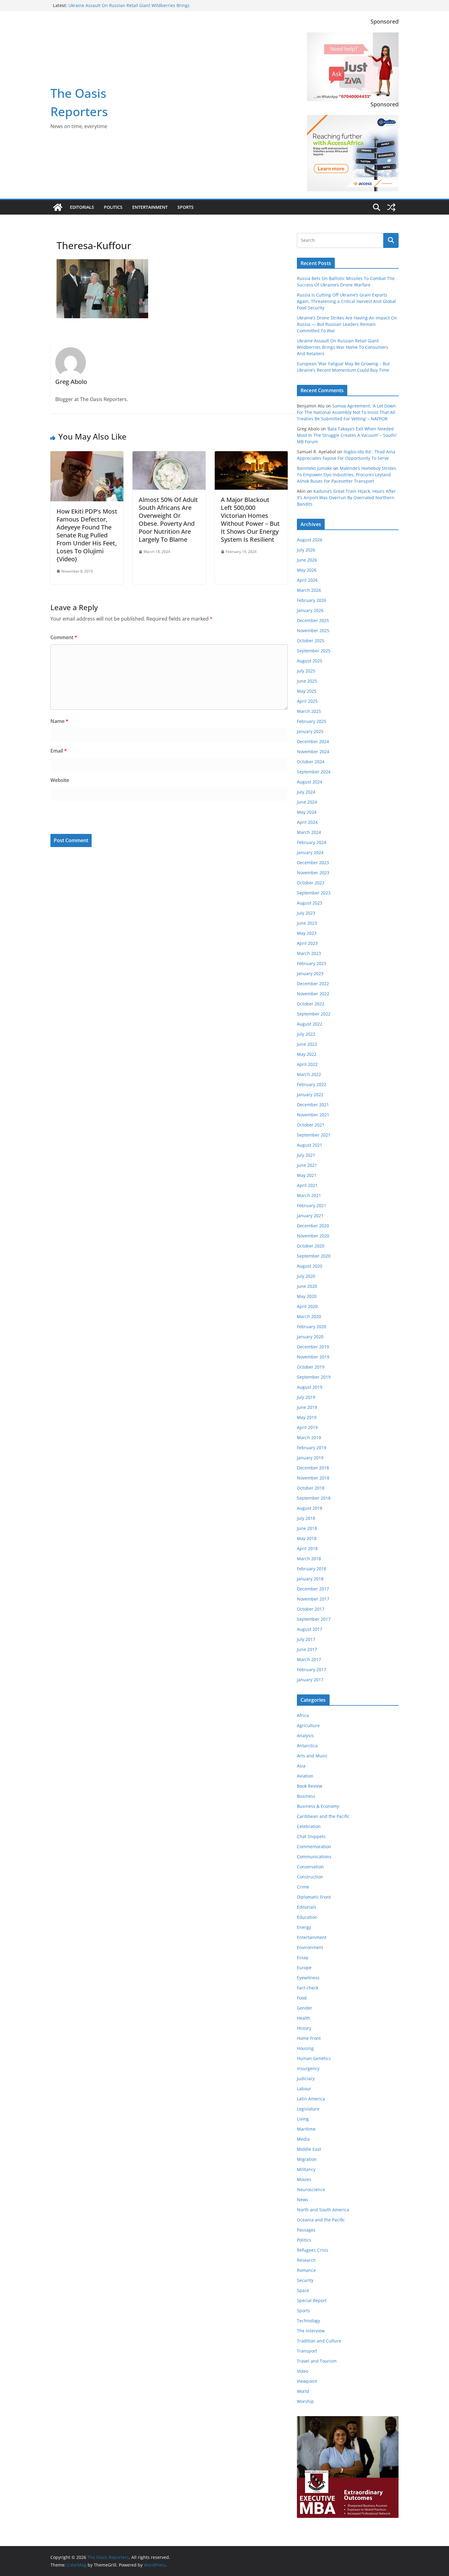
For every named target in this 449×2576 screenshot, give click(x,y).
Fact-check (308, 1988)
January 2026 (310, 610)
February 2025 (312, 721)
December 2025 (313, 620)
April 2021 (307, 1185)
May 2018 (307, 1538)
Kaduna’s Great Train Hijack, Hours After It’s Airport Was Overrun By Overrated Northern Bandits (346, 498)
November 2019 (313, 1357)
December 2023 (313, 862)
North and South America (323, 2210)
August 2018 (310, 1508)
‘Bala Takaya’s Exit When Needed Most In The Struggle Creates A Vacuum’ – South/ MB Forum (347, 435)
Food (302, 1998)
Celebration (309, 1826)
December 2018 (313, 1468)
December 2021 (313, 1105)
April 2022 (307, 1064)
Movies (304, 2179)
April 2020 (307, 1306)
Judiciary (306, 2078)
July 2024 (306, 792)
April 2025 (307, 701)
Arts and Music (312, 1756)
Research (306, 2260)
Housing (305, 2048)
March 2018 (309, 1559)
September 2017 (314, 1619)
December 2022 (313, 984)
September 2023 (314, 893)
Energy (304, 1927)
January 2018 (310, 1579)
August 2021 (310, 1145)
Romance (306, 2270)
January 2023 (310, 973)
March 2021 (309, 1195)
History (304, 2028)
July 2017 (306, 1639)
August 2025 (310, 661)
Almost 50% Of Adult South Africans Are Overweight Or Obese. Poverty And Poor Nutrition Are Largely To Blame (168, 520)
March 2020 (309, 1316)
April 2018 (307, 1548)
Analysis (305, 1736)
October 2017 (311, 1609)
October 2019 (311, 1367)
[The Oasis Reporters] (58, 207)
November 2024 (313, 752)
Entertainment (150, 207)
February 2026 (312, 600)
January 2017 (310, 1680)
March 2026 (309, 590)
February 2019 (312, 1448)
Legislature (308, 2109)
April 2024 (307, 822)
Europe (304, 1968)
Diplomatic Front (314, 1897)
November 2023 (313, 873)
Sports (186, 207)
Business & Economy (318, 1806)
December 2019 (313, 1347)
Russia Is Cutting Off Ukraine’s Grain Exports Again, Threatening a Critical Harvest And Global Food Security (346, 301)
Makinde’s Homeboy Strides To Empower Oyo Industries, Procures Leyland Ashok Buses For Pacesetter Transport (347, 475)
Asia (301, 1766)
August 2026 (310, 540)
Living (303, 2119)
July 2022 (306, 1034)
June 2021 (307, 1165)
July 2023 (306, 913)
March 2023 (309, 953)
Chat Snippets (311, 1836)
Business (306, 1796)
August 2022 (310, 1024)
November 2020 (313, 1236)
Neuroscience (311, 2189)
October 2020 (311, 1246)
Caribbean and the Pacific (323, 1816)
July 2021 (306, 1155)
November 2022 (313, 994)
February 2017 (312, 1669)
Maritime (306, 2129)
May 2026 (307, 570)
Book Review (310, 1786)
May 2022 (307, 1054)
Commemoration (314, 1846)
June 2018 (307, 1528)
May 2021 (307, 1175)
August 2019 (310, 1387)
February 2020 (312, 1327)
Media (303, 2139)
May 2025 (307, 691)
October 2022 (311, 1004)
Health (304, 2018)
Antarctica (307, 1746)
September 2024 (314, 772)
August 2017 (310, 1629)
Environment (310, 1947)
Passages (306, 2230)
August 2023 (310, 903)
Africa (303, 1715)
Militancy (306, 2169)
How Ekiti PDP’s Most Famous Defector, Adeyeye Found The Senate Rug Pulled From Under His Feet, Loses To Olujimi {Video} (87, 535)
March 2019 (309, 1437)
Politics (113, 207)
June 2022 (307, 1044)
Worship (305, 2401)
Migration (307, 2159)
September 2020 (314, 1256)
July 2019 (306, 1397)
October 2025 (311, 641)
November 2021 (313, 1115)
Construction (310, 1877)
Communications (314, 1857)
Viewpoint (307, 2381)
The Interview (311, 2331)
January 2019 (310, 1458)
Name (59, 721)
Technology (308, 2321)
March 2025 (309, 711)
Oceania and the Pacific (321, 2220)
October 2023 (311, 883)
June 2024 (307, 802)
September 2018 (314, 1498)
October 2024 (311, 762)
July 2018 (306, 1518)
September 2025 (314, 651)
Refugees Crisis (313, 2250)
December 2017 (313, 1589)
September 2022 (314, 1014)
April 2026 (307, 580)
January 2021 (310, 1216)
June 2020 (307, 1286)
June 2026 (307, 560)
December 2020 (313, 1226)
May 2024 (307, 812)
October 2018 (311, 1488)
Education (307, 1917)
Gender (305, 2008)
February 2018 (312, 1569)
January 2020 (310, 1337)
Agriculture (308, 1725)
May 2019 (307, 1417)
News (303, 2200)
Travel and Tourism (317, 2361)
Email (59, 751)
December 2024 (313, 741)
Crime (303, 1887)
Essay (303, 1957)
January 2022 (310, 1095)
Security (305, 2280)
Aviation (305, 1776)
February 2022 (312, 1084)
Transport (307, 2351)
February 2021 (312, 1205)
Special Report (312, 2300)
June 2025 (307, 681)
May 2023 (307, 933)
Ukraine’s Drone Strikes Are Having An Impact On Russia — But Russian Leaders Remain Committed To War (347, 324)
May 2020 (307, 1296)
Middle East (309, 2149)
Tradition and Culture (319, 2341)
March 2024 (309, 832)
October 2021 (311, 1125)
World (303, 2391)
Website (60, 780)
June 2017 (307, 1649)
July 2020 (306, 1276)
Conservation (310, 1867)
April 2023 (307, 943)
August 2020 (310, 1266)
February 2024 (312, 842)
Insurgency (308, 2068)
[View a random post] (391, 207)
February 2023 (312, 963)
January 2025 (310, 731)
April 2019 (307, 1427)
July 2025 (306, 671)
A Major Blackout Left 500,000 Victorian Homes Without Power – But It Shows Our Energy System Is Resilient (250, 520)
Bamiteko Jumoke (314, 468)
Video (303, 2371)
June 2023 (307, 923)
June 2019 (307, 1407)
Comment (64, 637)
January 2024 (310, 852)
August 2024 (310, 782)
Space (303, 2290)
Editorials (82, 207)
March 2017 (309, 1659)
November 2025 (313, 630)
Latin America (311, 2099)
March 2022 (309, 1074)
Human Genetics (314, 2058)
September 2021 (314, 1135)
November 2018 (313, 1478)
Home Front (309, 2038)
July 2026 (306, 550)
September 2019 (314, 1377)
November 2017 (313, 1599)
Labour (304, 2089)
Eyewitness (308, 1978)
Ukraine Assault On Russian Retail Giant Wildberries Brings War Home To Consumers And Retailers (129, 8)
